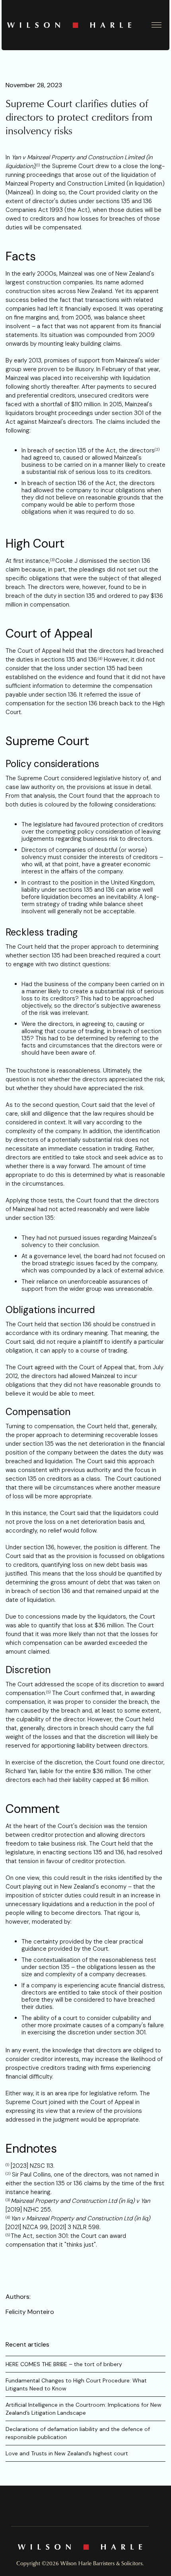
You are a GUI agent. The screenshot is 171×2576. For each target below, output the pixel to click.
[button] (157, 25)
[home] (76, 25)
